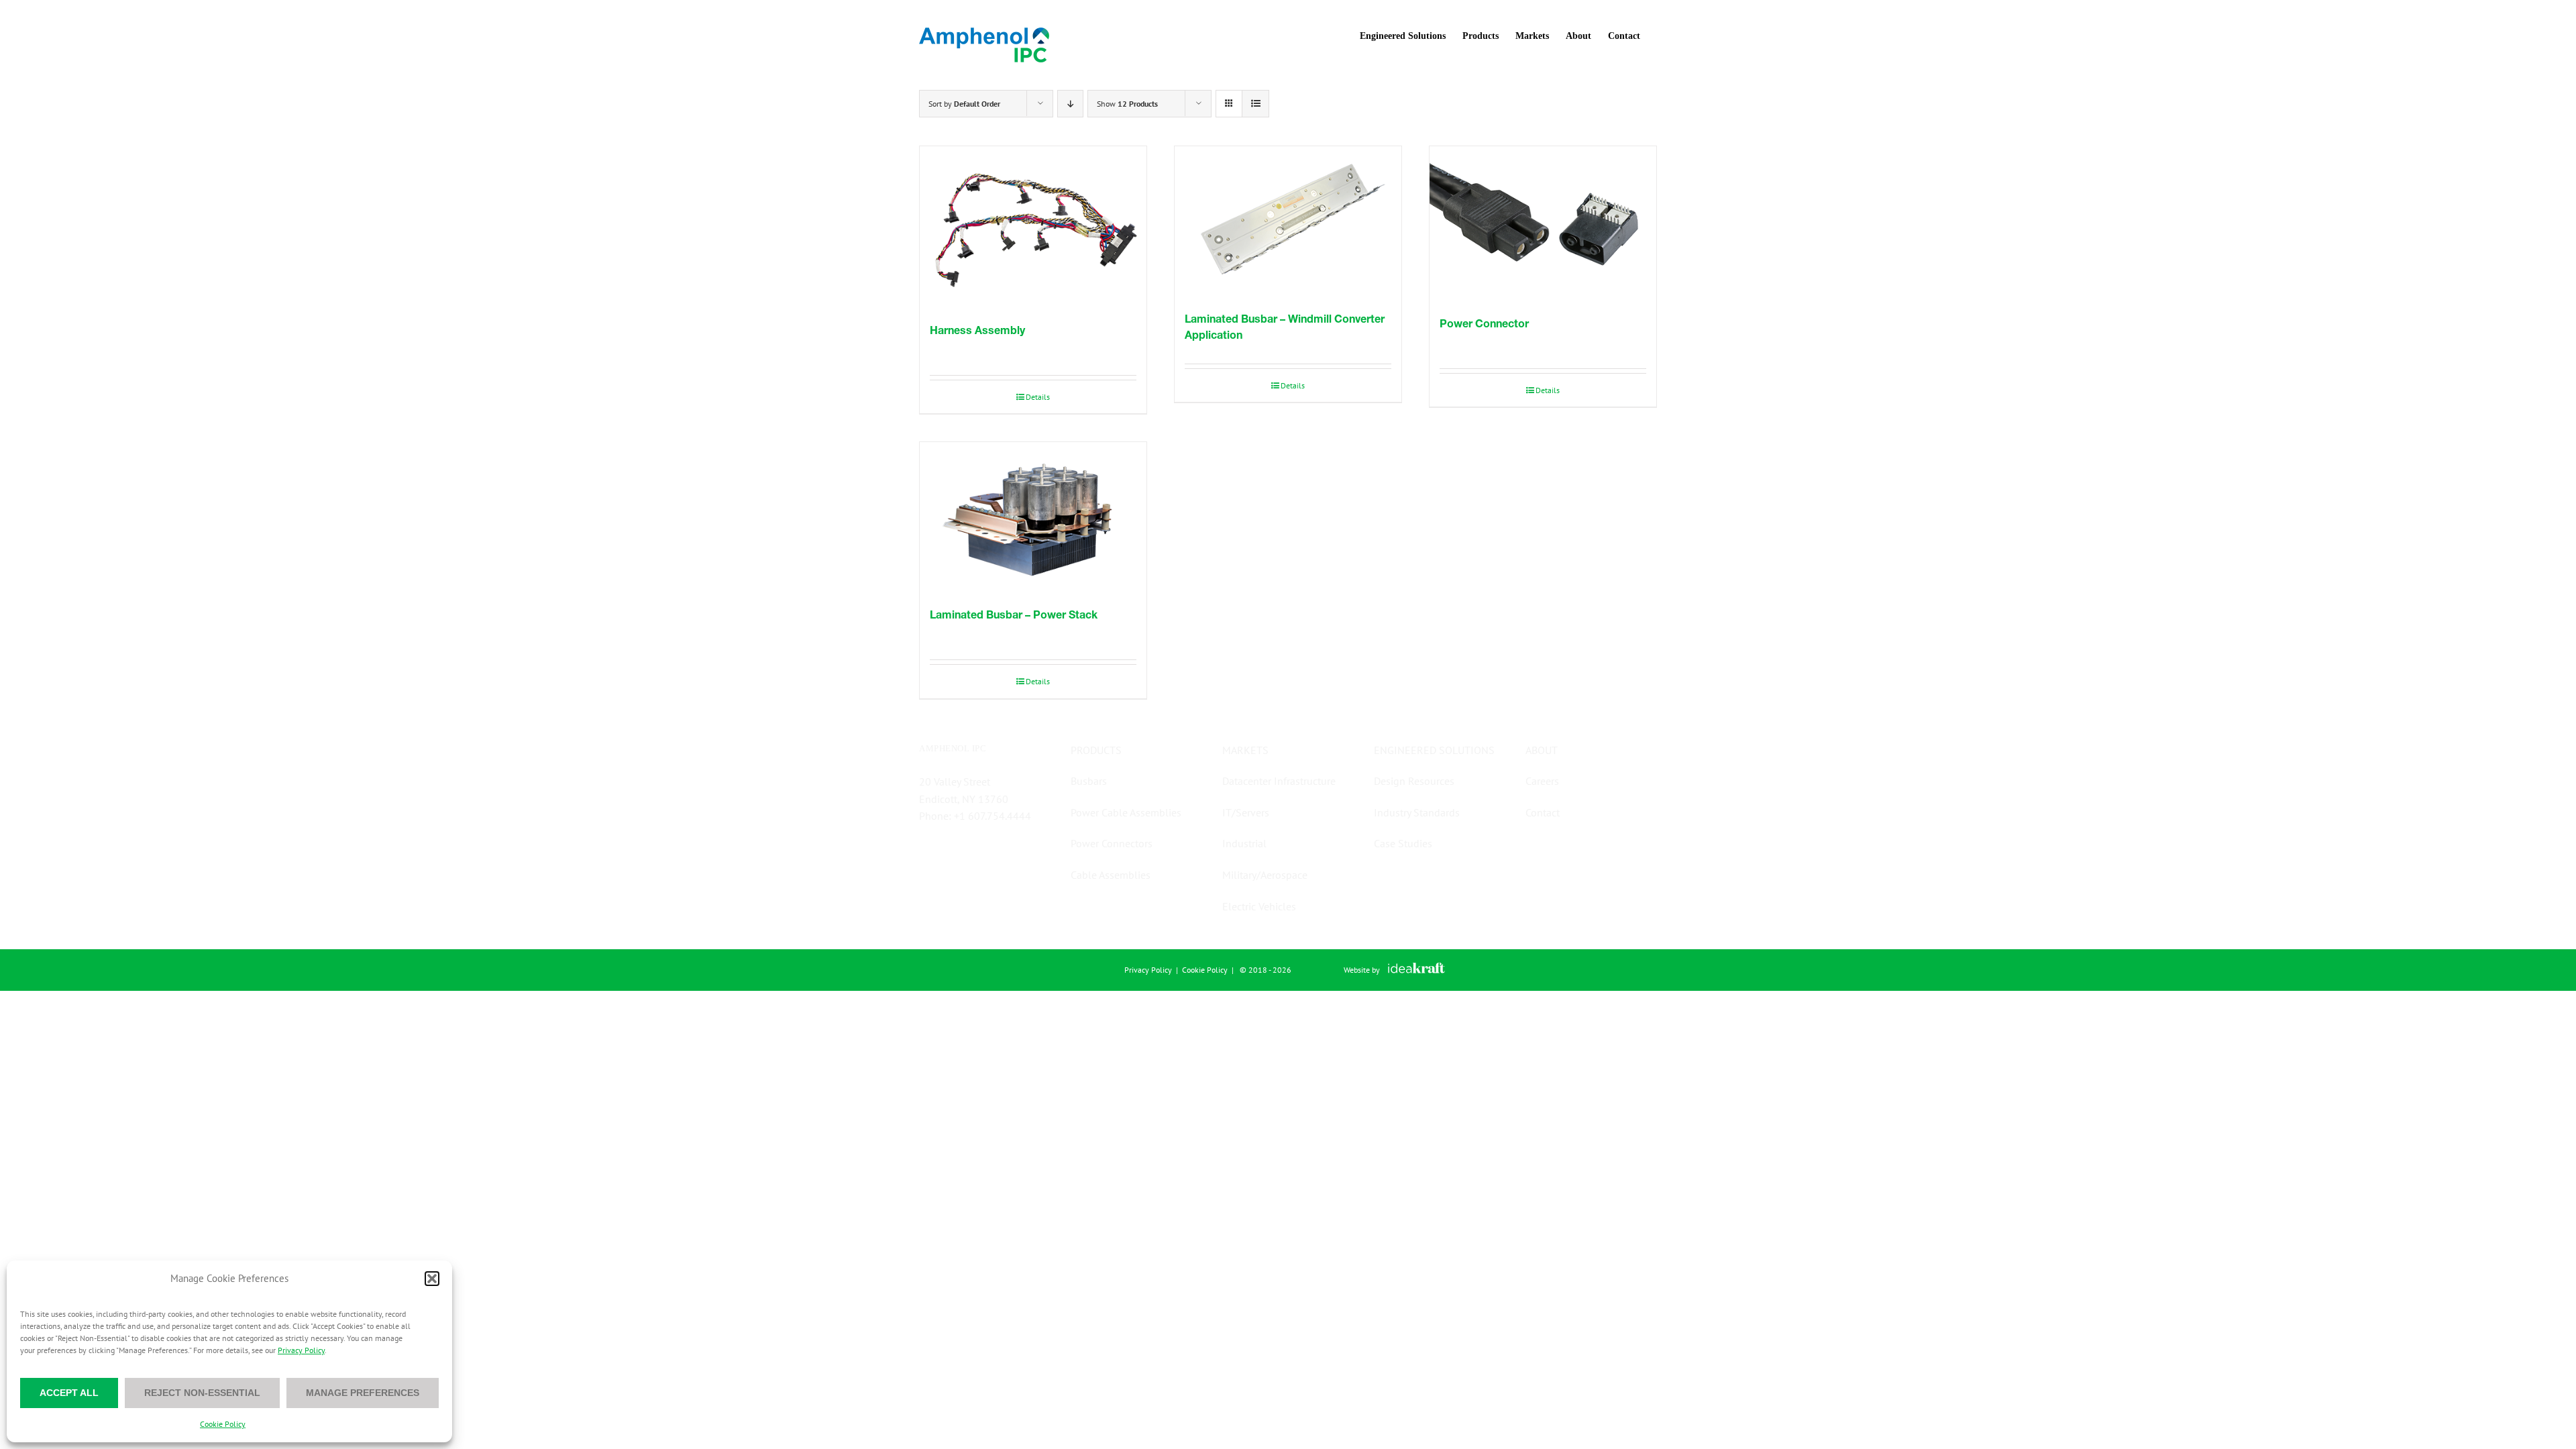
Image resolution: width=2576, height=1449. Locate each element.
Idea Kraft (1416, 968)
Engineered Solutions (1434, 750)
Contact (1543, 812)
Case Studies (1403, 843)
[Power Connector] (1543, 224)
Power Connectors (1112, 843)
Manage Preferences (363, 1393)
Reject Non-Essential (202, 1393)
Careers (1542, 781)
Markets (1245, 750)
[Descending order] (1070, 104)
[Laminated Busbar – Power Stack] (1033, 518)
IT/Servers (1246, 812)
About (1542, 750)
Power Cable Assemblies (1126, 812)
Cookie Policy (223, 1424)
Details (1038, 397)
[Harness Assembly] (1033, 227)
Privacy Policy (301, 1350)
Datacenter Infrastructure (1279, 781)
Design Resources (1414, 781)
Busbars (1089, 781)
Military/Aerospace (1265, 875)
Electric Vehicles (1259, 906)
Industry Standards (1417, 812)
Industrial (1244, 843)
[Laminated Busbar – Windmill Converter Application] (1288, 222)
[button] (432, 1279)
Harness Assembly (977, 330)
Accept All (69, 1393)
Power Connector (1484, 323)
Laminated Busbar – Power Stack (1014, 614)
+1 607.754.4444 (992, 816)
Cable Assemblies (1111, 875)
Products (1096, 750)
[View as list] (1255, 104)
